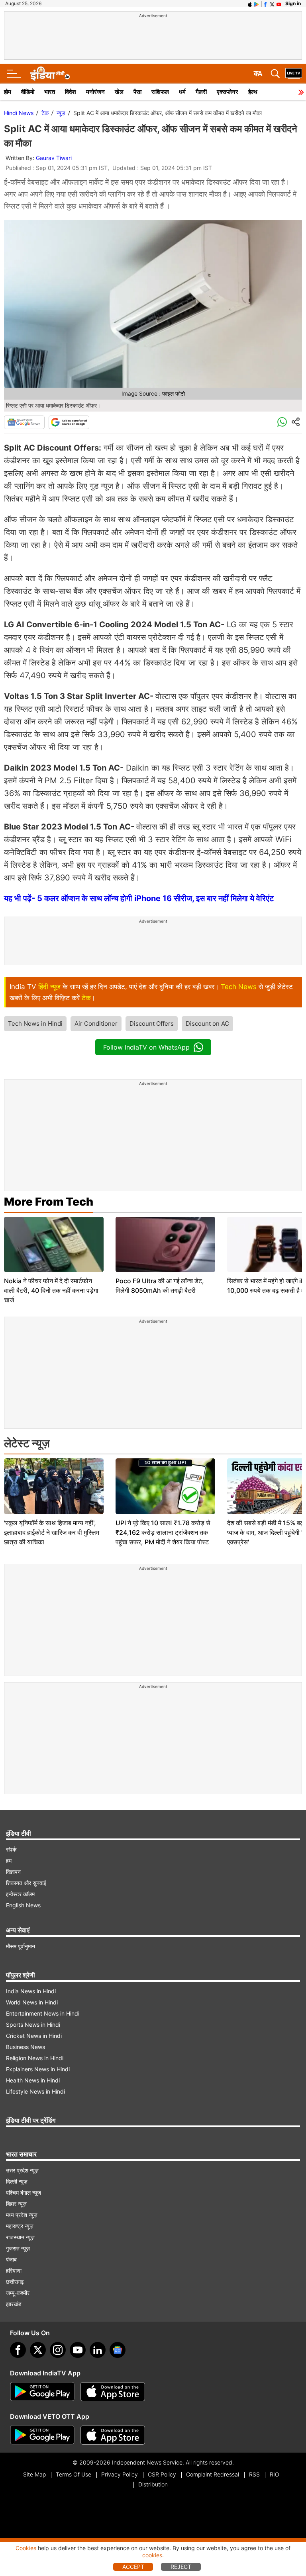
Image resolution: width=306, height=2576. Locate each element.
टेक (45, 113)
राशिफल (160, 92)
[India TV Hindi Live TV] (294, 74)
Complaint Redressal (213, 2474)
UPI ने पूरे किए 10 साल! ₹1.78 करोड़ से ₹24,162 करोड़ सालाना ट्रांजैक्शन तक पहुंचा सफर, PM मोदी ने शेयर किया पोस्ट (163, 1532)
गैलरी (201, 92)
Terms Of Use (74, 2474)
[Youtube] (78, 2350)
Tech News (239, 987)
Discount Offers (152, 1024)
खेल (119, 92)
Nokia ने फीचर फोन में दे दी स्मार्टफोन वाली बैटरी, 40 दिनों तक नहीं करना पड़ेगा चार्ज (51, 1290)
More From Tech (49, 1202)
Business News (25, 2047)
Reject (181, 2567)
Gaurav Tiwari (54, 158)
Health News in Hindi (33, 2080)
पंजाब (11, 2259)
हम (9, 1861)
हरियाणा (14, 2271)
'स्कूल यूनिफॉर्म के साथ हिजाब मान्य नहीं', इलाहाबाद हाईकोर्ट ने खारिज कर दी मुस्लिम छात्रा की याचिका (52, 1532)
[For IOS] (113, 2435)
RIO (275, 2474)
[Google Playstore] (42, 2392)
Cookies (26, 2548)
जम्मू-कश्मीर (18, 2293)
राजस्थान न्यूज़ (20, 2237)
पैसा (137, 92)
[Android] (257, 4)
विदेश (71, 92)
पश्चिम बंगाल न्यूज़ (24, 2193)
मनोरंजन (95, 92)
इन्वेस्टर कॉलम (20, 1894)
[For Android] (42, 2435)
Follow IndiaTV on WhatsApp (146, 1047)
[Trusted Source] (69, 422)
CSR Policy (162, 2474)
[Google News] (24, 422)
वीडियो (28, 92)
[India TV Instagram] (58, 2350)
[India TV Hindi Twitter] (272, 4)
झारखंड (14, 2304)
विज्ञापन (13, 1872)
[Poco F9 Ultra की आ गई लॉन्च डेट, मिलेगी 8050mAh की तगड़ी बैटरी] (165, 1245)
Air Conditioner (96, 1024)
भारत (50, 92)
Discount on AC (207, 1024)
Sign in (293, 3)
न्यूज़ (61, 113)
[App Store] (113, 2392)
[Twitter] (38, 2350)
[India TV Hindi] (50, 74)
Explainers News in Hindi (38, 2069)
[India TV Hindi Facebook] (265, 4)
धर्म (182, 92)
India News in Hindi (31, 1991)
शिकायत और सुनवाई (26, 1883)
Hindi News (19, 113)
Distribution (153, 2484)
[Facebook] (18, 2350)
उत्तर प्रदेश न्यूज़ (22, 2170)
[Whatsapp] (282, 422)
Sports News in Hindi (33, 2025)
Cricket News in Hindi (34, 2036)
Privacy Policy (120, 2474)
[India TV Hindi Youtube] (279, 4)
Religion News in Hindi (35, 2058)
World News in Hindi (32, 2002)
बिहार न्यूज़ (16, 2204)
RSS (254, 2474)
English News (23, 1905)
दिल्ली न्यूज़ (17, 2181)
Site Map (34, 2474)
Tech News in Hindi (35, 1024)
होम (8, 92)
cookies (152, 2555)
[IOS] (250, 4)
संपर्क (11, 1849)
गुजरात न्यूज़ (18, 2248)
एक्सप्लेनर (228, 92)
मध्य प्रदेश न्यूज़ (22, 2215)
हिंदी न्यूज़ (49, 987)
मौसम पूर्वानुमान (21, 1946)
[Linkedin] (98, 2350)
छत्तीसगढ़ (15, 2282)
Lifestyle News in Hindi (35, 2091)
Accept (133, 2567)
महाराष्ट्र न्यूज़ (20, 2226)
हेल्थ (253, 92)
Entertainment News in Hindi (43, 2013)
